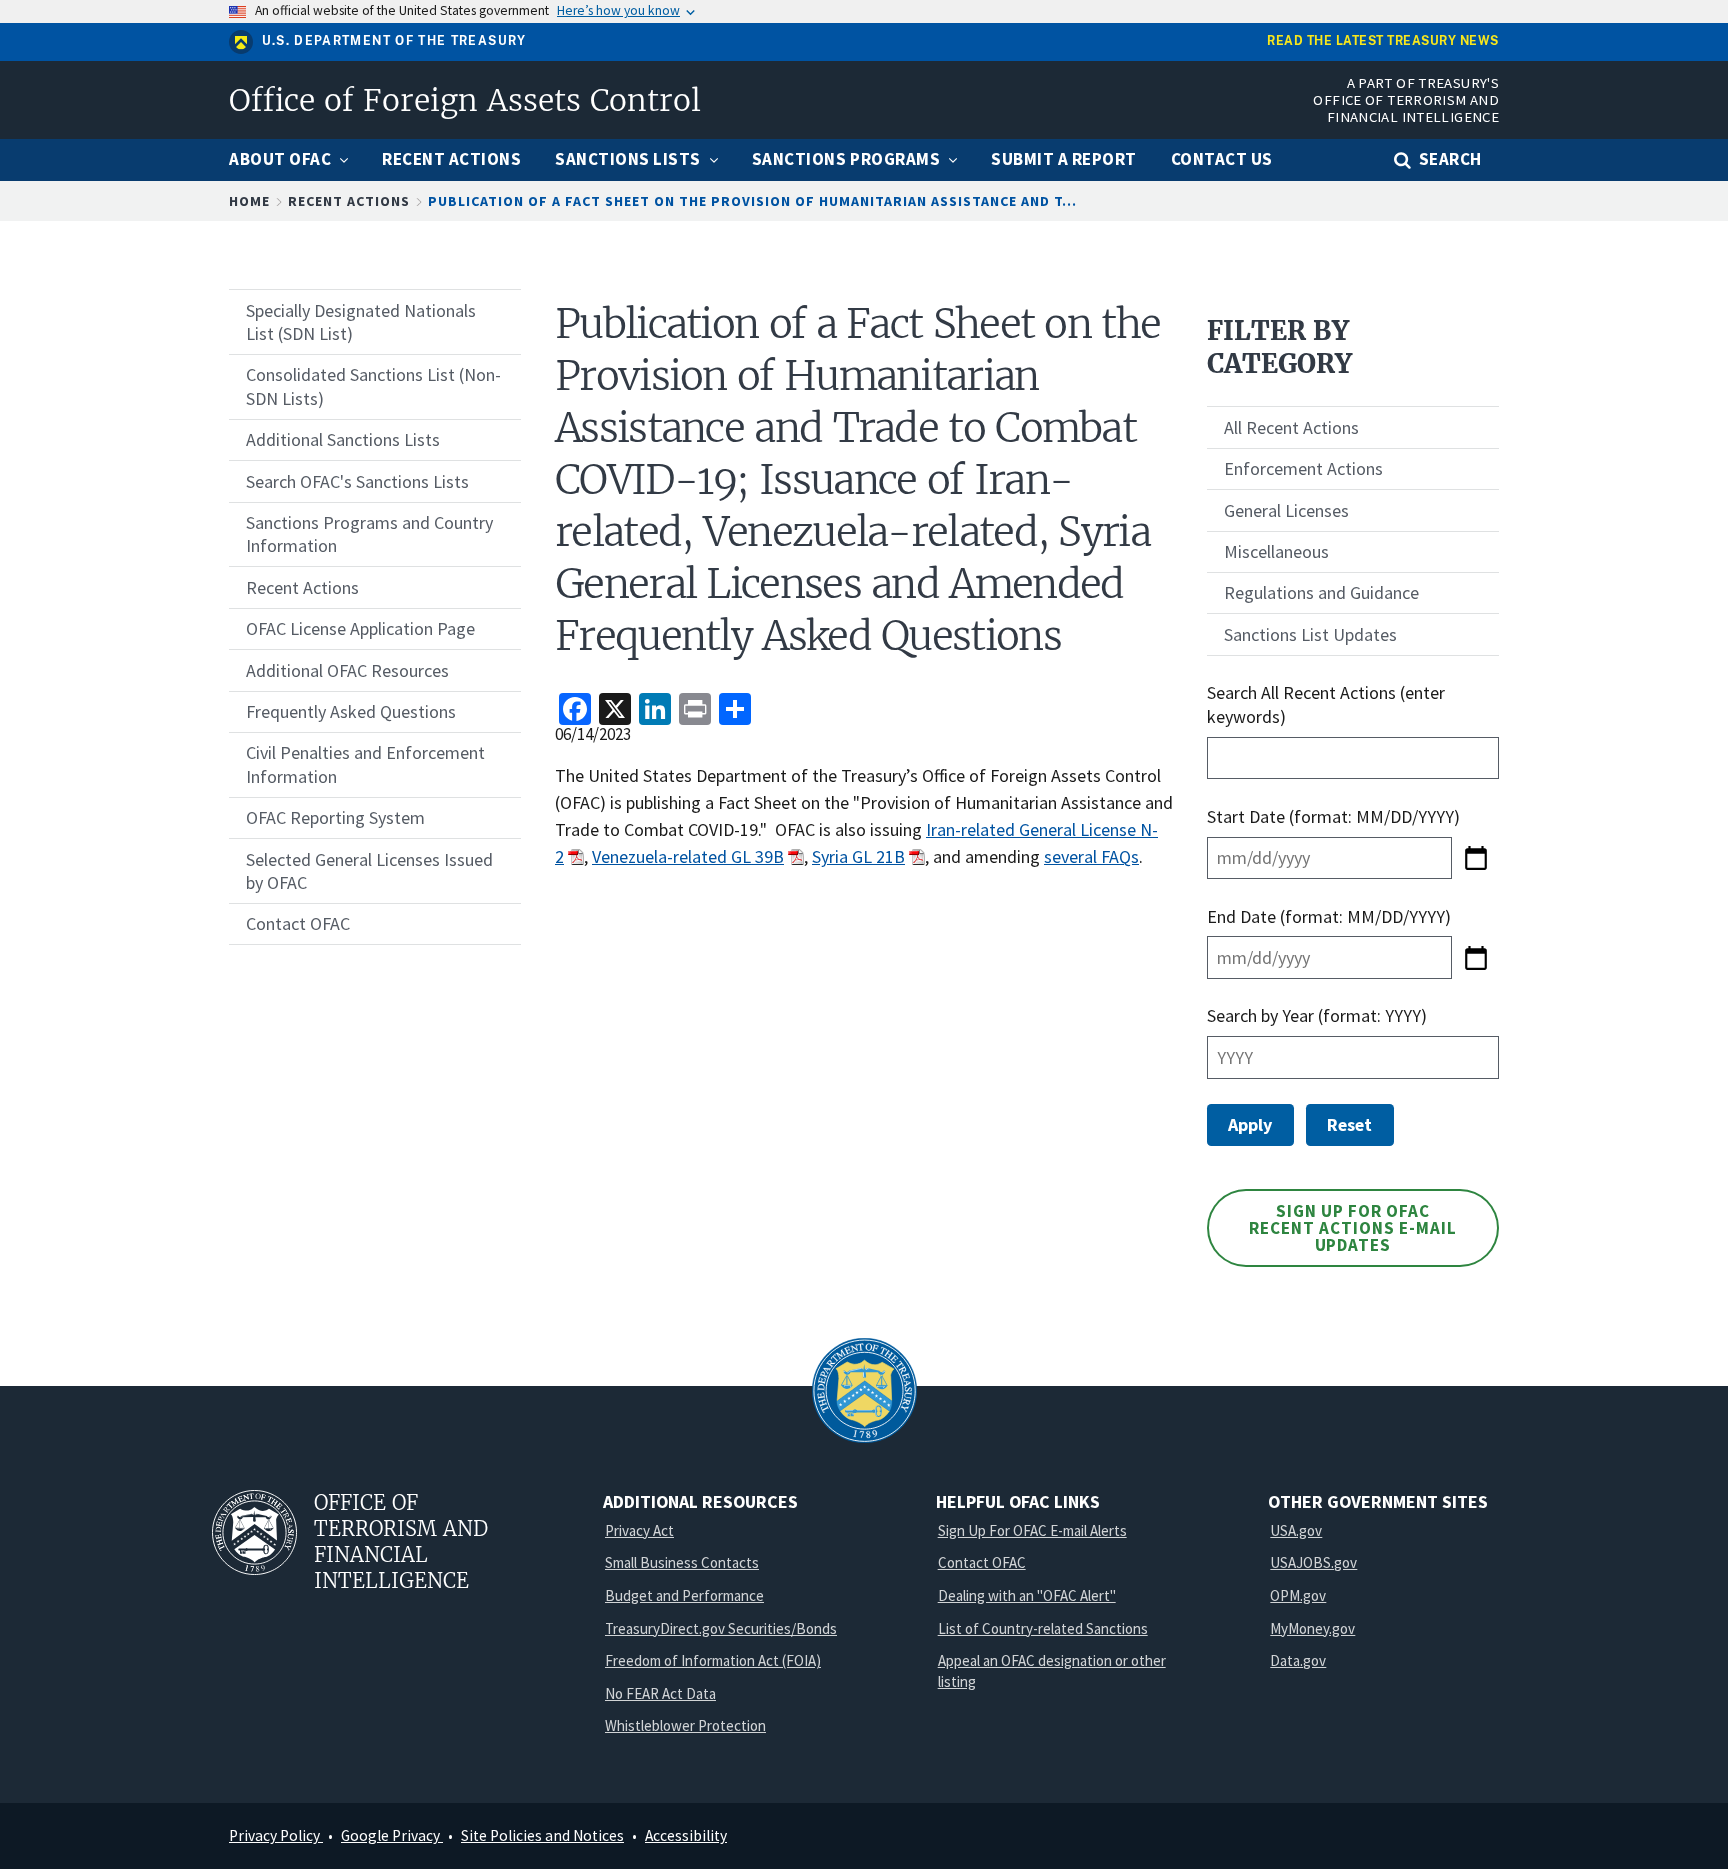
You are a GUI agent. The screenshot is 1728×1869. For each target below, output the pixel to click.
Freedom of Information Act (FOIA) (713, 1660)
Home (249, 201)
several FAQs (1091, 856)
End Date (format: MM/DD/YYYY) (1329, 916)
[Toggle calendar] (1475, 858)
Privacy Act (639, 1530)
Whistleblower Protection (685, 1725)
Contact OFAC (982, 1562)
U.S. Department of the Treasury (394, 41)
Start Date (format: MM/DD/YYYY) (1335, 816)
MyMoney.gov (1312, 1628)
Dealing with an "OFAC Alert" (1027, 1595)
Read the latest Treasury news (1383, 41)
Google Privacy (392, 1835)
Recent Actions (349, 201)
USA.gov (1296, 1530)
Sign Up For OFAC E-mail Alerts (1032, 1530)
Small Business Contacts (682, 1562)
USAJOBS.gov (1313, 1562)
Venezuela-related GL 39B (688, 856)
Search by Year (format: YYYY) (1317, 1015)
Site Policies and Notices (542, 1835)
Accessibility (686, 1835)
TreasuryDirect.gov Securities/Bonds (721, 1628)
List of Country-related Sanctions (1043, 1628)
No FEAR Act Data (660, 1693)
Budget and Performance (684, 1595)
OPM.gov (1298, 1595)
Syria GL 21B (858, 856)
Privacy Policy (276, 1835)
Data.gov (1298, 1660)
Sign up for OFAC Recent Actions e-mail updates (1353, 1228)
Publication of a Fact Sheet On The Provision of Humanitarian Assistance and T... (752, 201)
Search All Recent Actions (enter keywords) (1326, 704)
